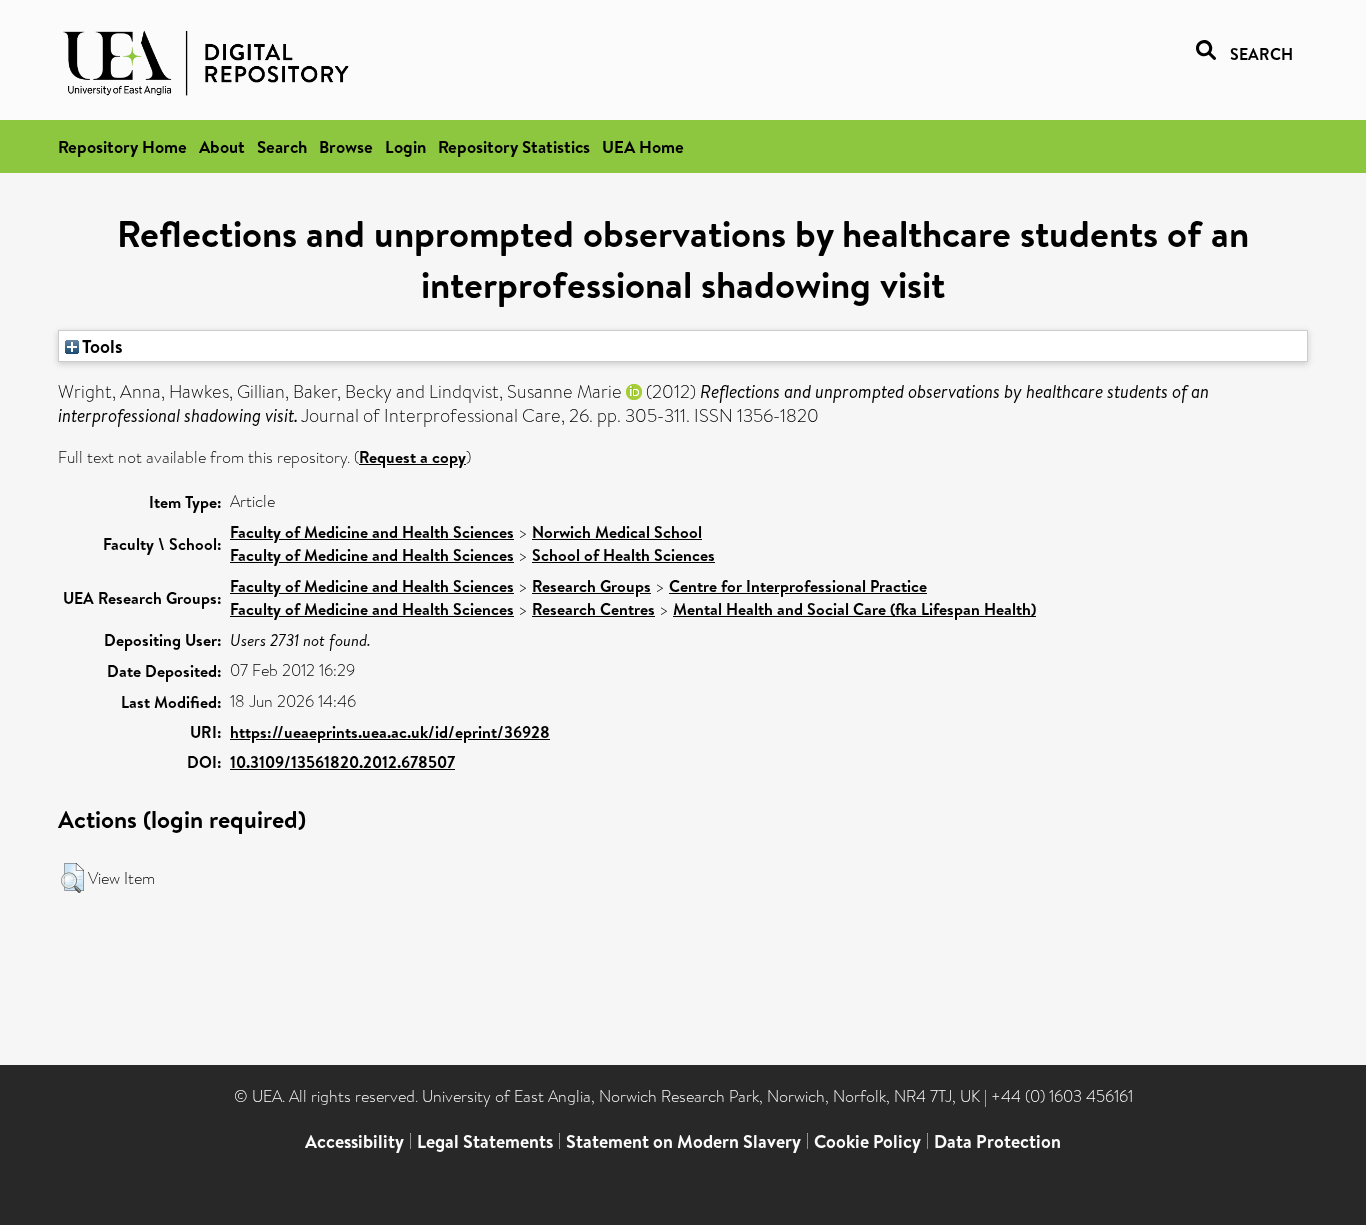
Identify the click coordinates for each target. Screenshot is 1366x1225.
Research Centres (593, 609)
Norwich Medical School (617, 532)
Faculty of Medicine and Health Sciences (372, 532)
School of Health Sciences (623, 555)
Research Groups (591, 586)
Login (405, 146)
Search (282, 146)
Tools (101, 346)
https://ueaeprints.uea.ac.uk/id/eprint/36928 (390, 732)
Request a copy (412, 457)
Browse (346, 146)
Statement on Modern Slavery (683, 1141)
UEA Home (643, 146)
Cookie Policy (867, 1141)
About (222, 146)
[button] (72, 878)
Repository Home (122, 146)
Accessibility (354, 1141)
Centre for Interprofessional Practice (798, 586)
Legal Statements (485, 1141)
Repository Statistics (514, 146)
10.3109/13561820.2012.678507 (342, 762)
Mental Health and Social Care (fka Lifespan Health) (854, 609)
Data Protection (997, 1141)
